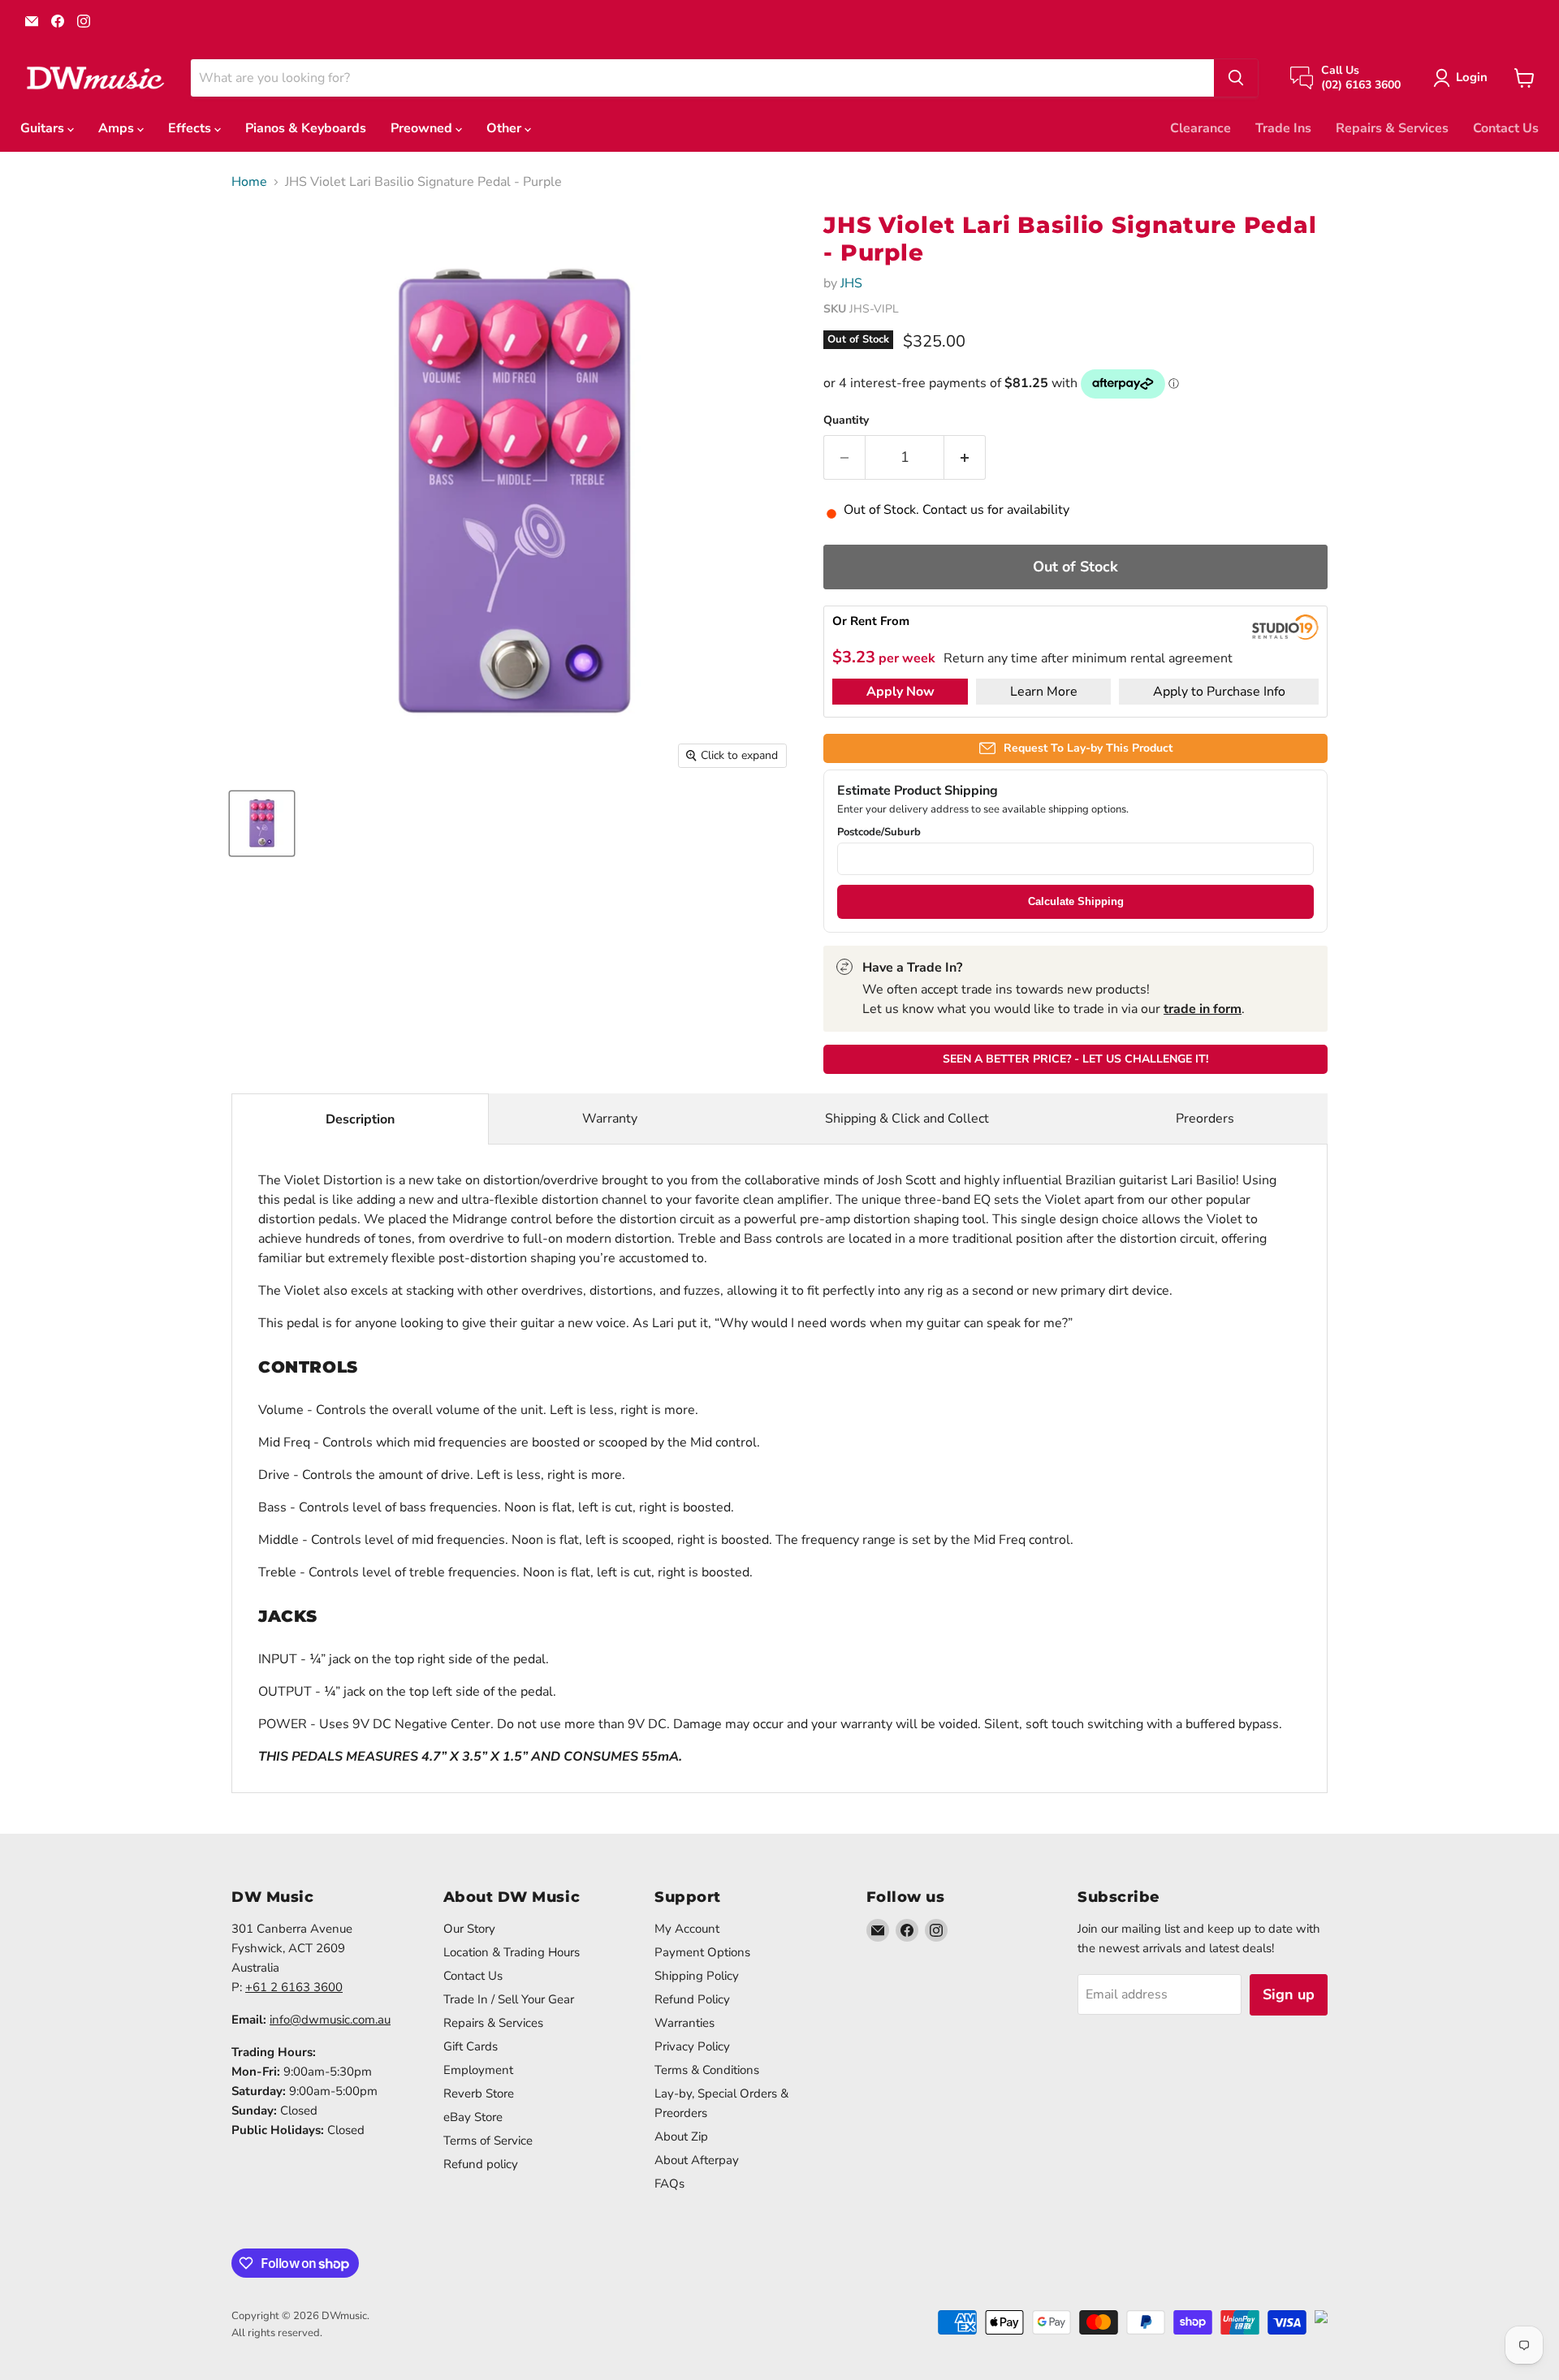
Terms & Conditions (707, 2070)
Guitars (44, 128)
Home (249, 182)
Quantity (846, 420)
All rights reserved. (277, 2333)
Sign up (1289, 1994)
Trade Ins (1283, 128)
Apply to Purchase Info (1219, 692)
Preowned (423, 128)
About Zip (681, 2136)
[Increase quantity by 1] (965, 457)
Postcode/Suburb (879, 832)
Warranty (610, 1119)
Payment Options (702, 1952)
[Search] (1236, 78)
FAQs (669, 2184)
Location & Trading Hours (512, 1952)
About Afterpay (697, 2160)
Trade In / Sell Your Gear (509, 1999)
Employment (478, 2070)
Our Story (469, 1929)
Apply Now (900, 692)
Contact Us (1506, 128)
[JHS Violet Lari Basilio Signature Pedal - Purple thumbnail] (262, 824)
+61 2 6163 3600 (294, 1987)
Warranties (684, 2023)
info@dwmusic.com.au (330, 2020)
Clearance (1201, 128)
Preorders (1205, 1119)
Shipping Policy (697, 1976)
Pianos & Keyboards (306, 128)
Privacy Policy (692, 2046)
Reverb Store (479, 2093)
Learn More (1044, 692)
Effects (191, 128)
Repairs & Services (1392, 128)
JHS (851, 283)
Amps (118, 128)
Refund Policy (692, 1999)
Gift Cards (471, 2046)
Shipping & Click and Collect (907, 1119)
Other (505, 128)
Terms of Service (488, 2141)
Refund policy (481, 2164)
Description (360, 1119)
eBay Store (473, 2117)
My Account (687, 1929)
